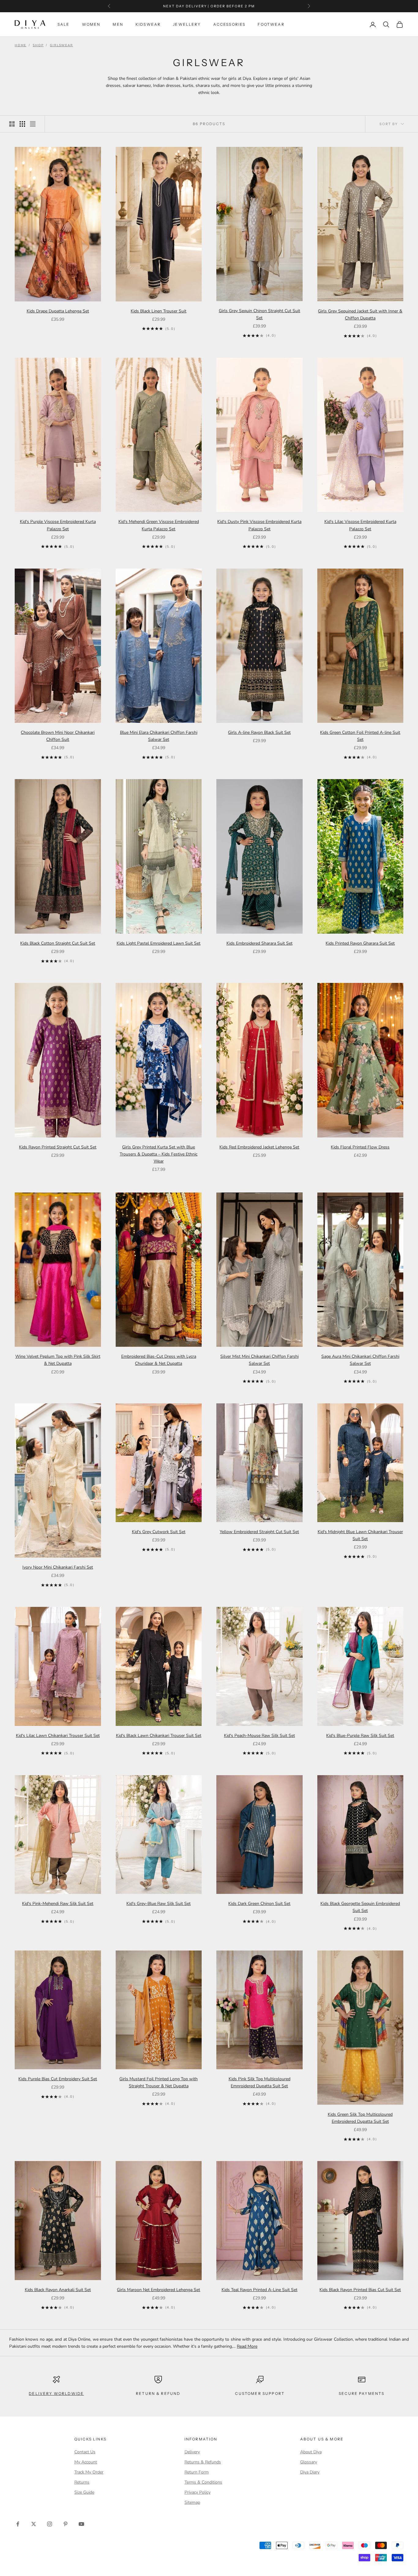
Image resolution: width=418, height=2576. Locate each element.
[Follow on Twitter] (34, 2524)
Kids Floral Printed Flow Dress (360, 1147)
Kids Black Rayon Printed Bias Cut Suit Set (360, 2290)
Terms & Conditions (203, 2482)
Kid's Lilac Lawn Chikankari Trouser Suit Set (58, 1736)
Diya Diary (310, 2472)
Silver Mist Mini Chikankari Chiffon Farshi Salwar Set (259, 1360)
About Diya (311, 2452)
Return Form (197, 2472)
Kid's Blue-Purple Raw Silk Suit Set (360, 1736)
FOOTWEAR (271, 24)
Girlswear (61, 45)
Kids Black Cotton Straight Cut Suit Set (58, 943)
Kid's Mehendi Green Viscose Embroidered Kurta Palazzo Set (159, 525)
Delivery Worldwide (56, 2393)
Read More (247, 2346)
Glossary (309, 2462)
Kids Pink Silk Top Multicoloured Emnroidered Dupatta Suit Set (259, 2082)
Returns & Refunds (203, 2462)
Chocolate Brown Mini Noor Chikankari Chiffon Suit (58, 736)
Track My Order (89, 2472)
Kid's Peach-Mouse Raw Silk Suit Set (259, 1736)
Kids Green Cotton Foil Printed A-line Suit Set (360, 736)
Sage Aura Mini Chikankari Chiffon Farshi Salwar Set (360, 1360)
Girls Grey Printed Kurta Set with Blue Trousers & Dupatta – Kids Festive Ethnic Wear (159, 1154)
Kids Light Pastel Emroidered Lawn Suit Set (159, 943)
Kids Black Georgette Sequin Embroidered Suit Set (360, 1907)
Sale (64, 24)
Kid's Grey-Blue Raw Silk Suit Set (159, 1904)
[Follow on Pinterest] (65, 2524)
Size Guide (84, 2492)
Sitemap (192, 2502)
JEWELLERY (187, 24)
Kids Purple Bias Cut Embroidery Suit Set (58, 2079)
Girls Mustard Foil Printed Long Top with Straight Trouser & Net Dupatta (159, 2082)
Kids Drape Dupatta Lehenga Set (58, 311)
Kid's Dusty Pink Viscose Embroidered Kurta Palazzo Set (259, 525)
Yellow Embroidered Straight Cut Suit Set (259, 1532)
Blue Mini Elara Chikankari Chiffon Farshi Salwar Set (159, 736)
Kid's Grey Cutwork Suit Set (159, 1532)
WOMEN (91, 24)
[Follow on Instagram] (50, 2524)
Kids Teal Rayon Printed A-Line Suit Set (259, 2290)
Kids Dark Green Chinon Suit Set (259, 1904)
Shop (38, 45)
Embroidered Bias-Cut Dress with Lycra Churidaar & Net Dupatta (159, 1360)
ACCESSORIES (230, 24)
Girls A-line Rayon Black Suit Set (259, 732)
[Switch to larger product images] (12, 124)
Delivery (192, 2452)
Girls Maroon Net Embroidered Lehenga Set (159, 2290)
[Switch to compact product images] (33, 124)
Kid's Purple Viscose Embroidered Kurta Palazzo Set (58, 525)
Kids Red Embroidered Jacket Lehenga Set (259, 1147)
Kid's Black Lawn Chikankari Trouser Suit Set (159, 1736)
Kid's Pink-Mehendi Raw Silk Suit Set (58, 1904)
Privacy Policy (198, 2492)
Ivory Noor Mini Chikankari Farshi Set (58, 1567)
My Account (86, 2462)
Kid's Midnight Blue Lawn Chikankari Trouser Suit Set (360, 1535)
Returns (82, 2482)
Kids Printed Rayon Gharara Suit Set (360, 943)
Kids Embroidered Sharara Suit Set (259, 943)
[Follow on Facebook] (18, 2524)
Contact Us (85, 2452)
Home (21, 45)
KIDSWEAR (148, 24)
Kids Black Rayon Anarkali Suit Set (58, 2290)
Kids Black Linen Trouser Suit (159, 311)
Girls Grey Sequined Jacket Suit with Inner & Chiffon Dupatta (360, 315)
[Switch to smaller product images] (22, 124)
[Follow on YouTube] (81, 2524)
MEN (118, 24)
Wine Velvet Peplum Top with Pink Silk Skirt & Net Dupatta (58, 1360)
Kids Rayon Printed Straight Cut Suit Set (58, 1147)
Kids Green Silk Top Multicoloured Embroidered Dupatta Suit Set (360, 2118)
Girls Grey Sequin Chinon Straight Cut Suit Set (259, 314)
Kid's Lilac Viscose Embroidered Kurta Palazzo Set (360, 525)
